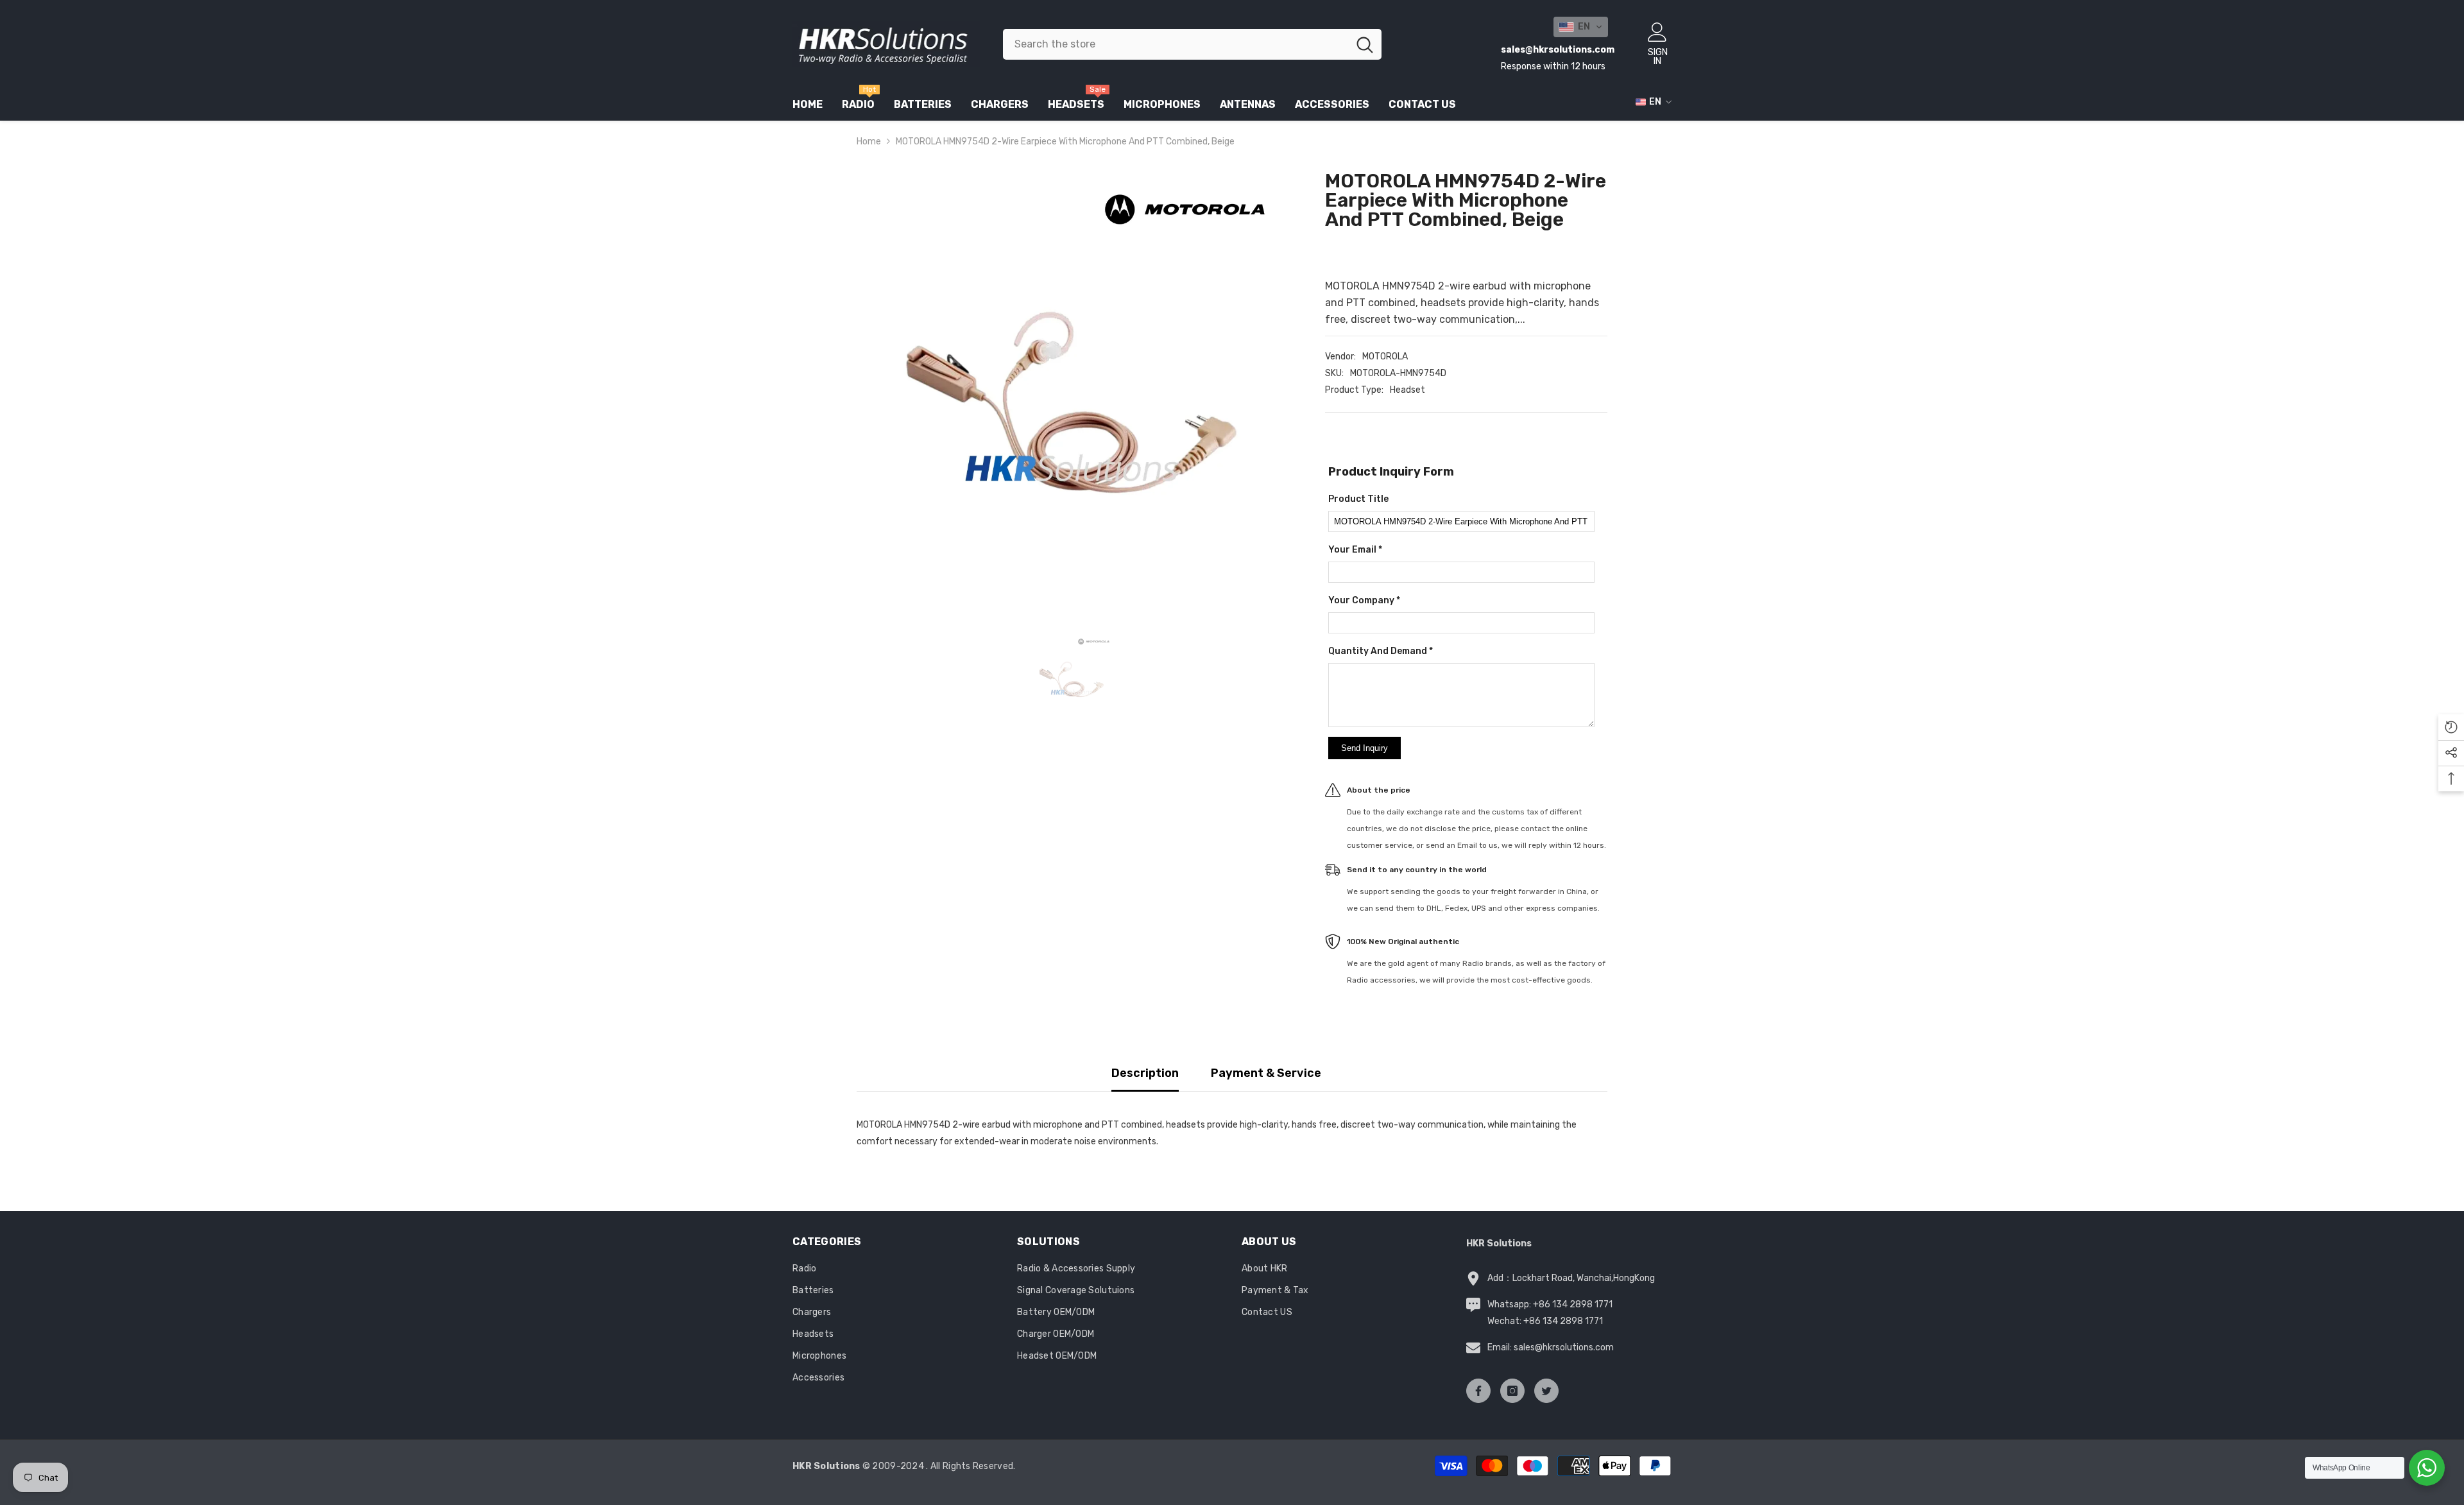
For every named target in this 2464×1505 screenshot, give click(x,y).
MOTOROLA (1385, 357)
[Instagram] (1512, 1391)
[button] (1581, 27)
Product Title (1358, 499)
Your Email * (1355, 550)
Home (869, 142)
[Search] (1192, 44)
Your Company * (1364, 600)
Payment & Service (1266, 1073)
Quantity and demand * (1381, 651)
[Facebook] (1478, 1391)
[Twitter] (1546, 1391)
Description (1145, 1073)
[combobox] (1176, 44)
